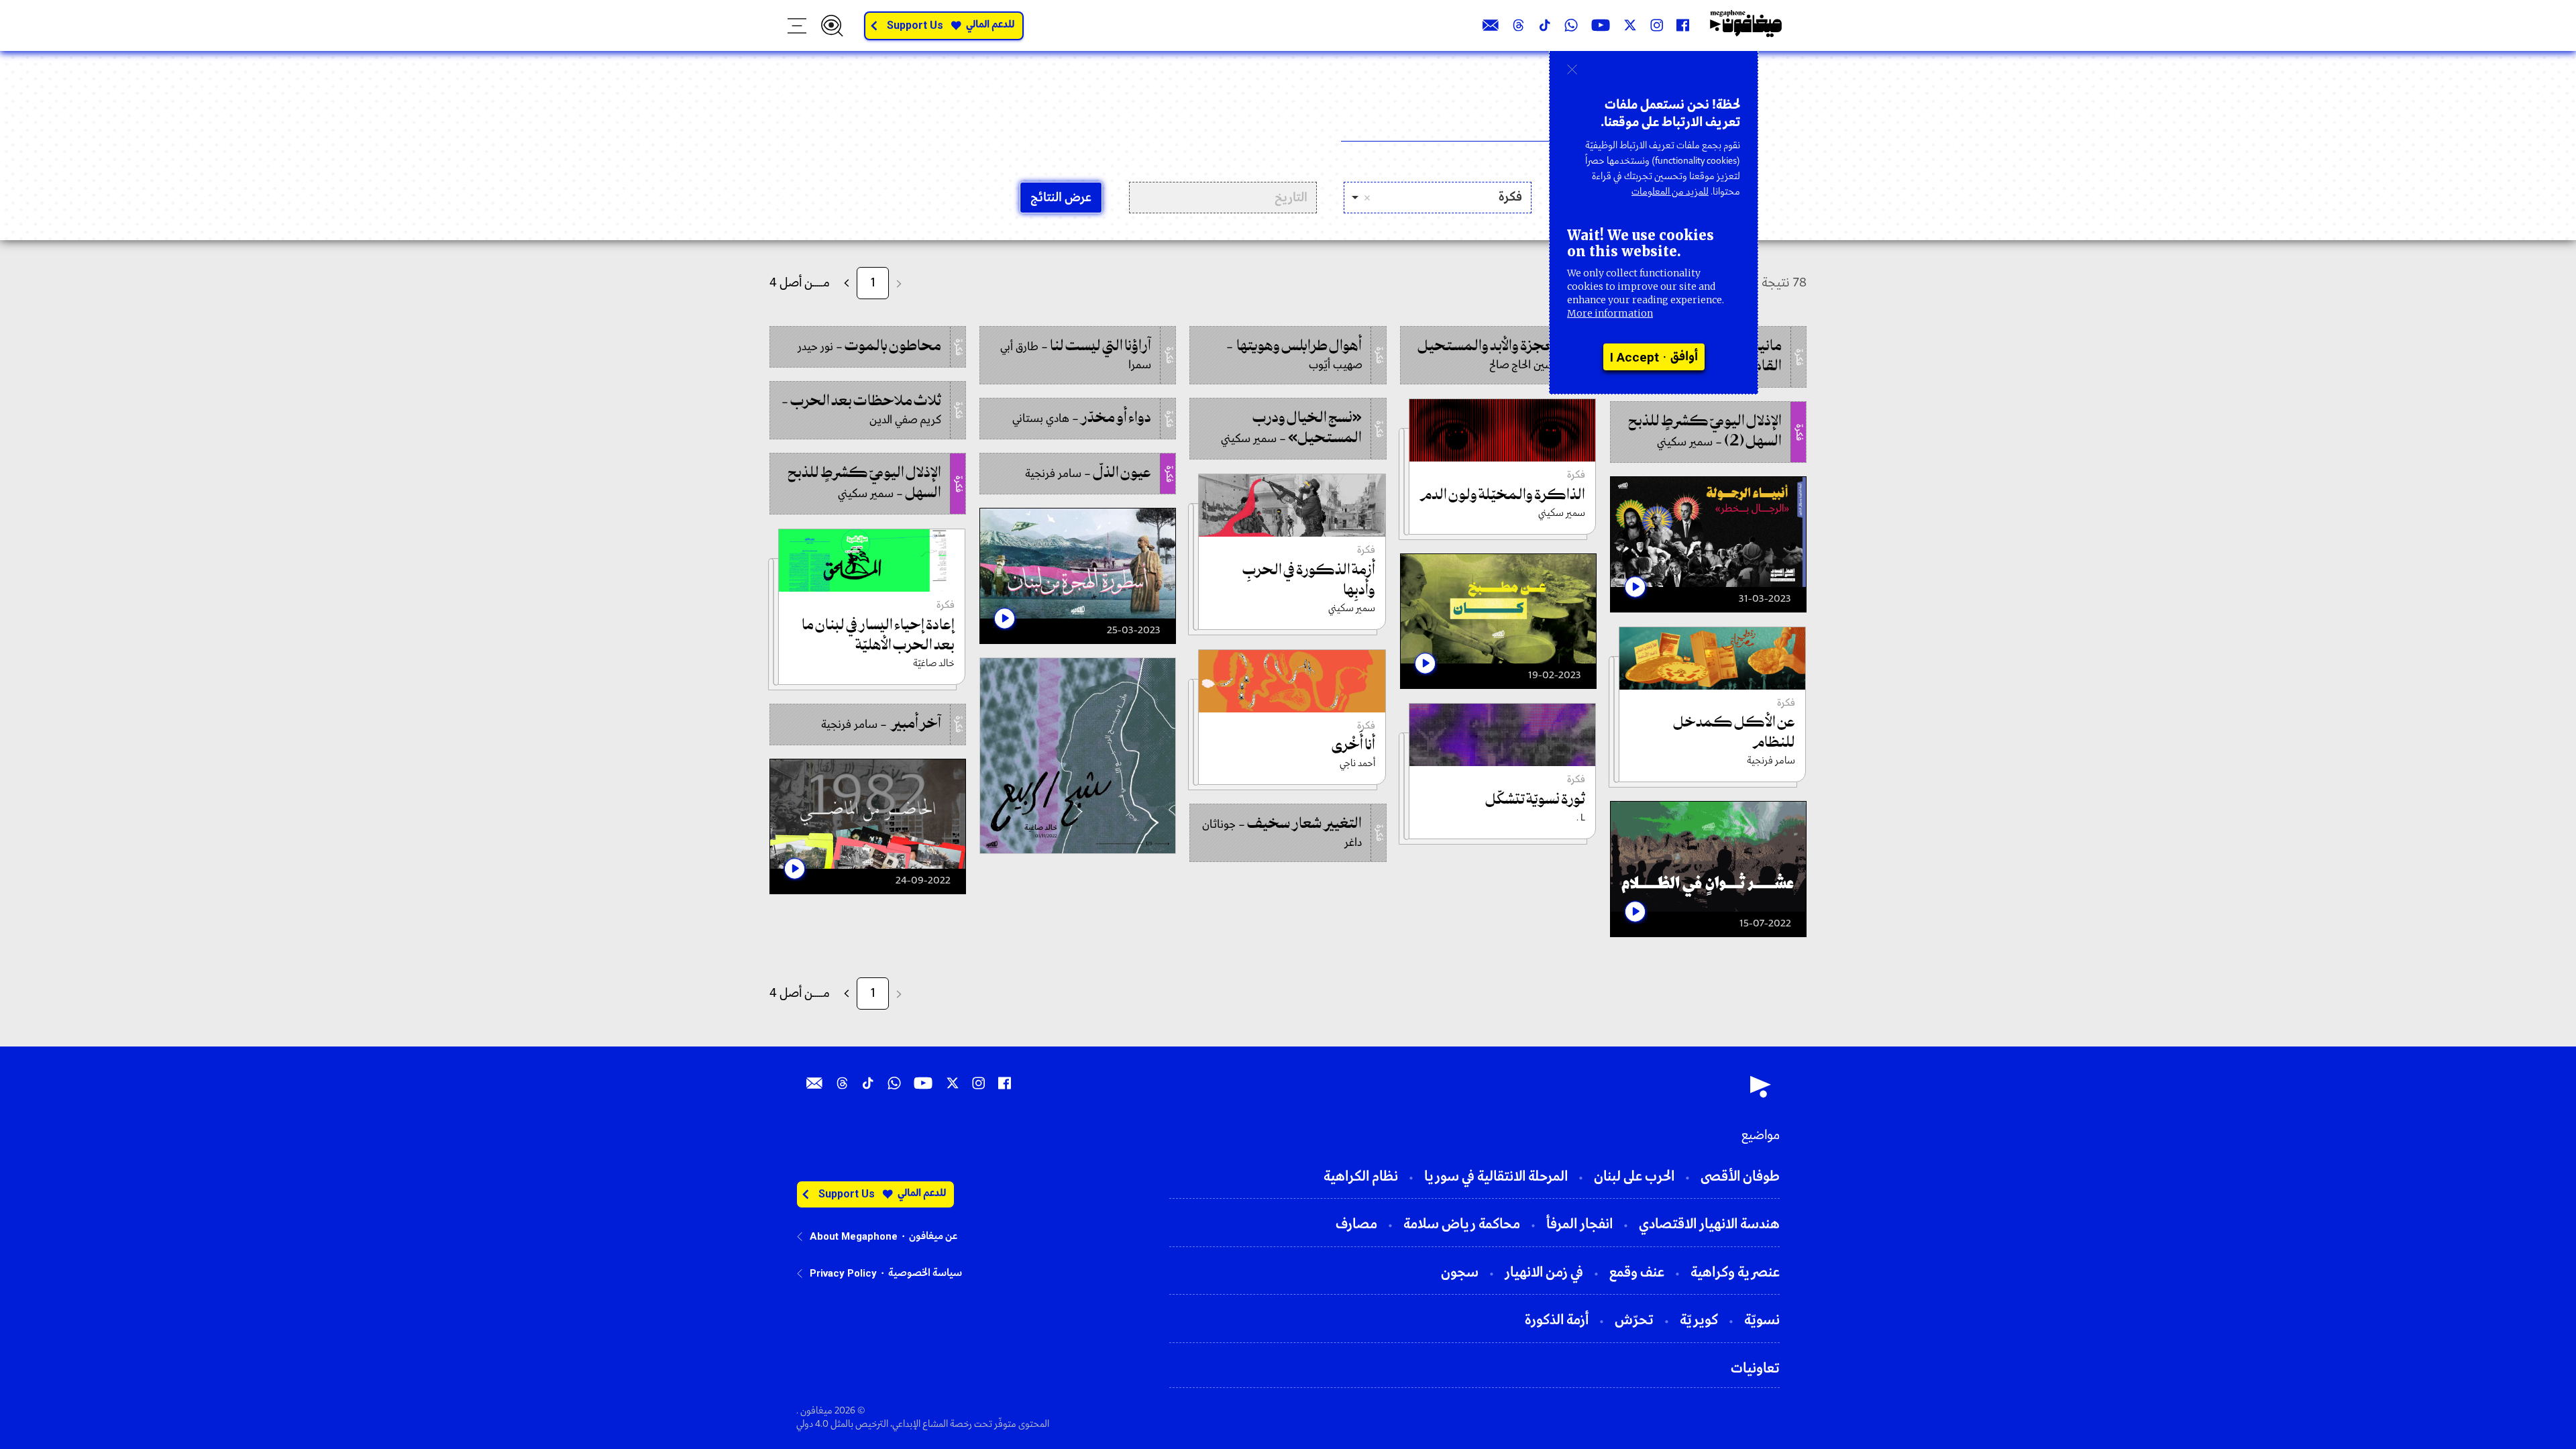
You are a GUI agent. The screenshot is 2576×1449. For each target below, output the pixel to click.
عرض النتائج (1061, 198)
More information (1610, 313)
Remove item (1367, 198)
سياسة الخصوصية (925, 1273)
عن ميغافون (933, 1236)
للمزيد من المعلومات (1670, 192)
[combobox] (1438, 198)
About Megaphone (854, 1236)
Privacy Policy (843, 1273)
